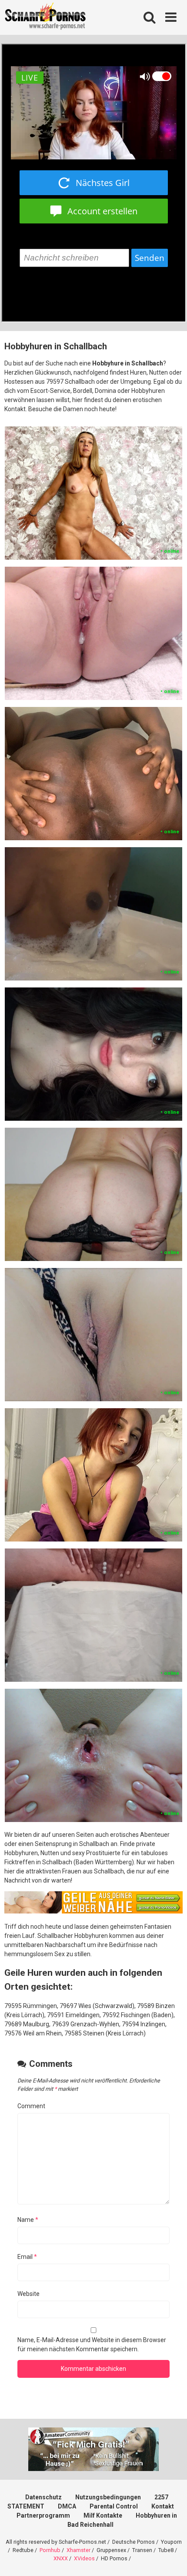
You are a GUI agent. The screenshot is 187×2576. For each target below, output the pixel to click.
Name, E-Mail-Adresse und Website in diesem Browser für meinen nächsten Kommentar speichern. (92, 2344)
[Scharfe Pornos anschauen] (45, 17)
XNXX (61, 2558)
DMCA (67, 2506)
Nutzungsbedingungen (108, 2497)
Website (28, 2294)
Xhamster (78, 2550)
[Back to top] (171, 2558)
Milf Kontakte (103, 2515)
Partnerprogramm (43, 2515)
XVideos (84, 2558)
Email (27, 2257)
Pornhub (50, 2550)
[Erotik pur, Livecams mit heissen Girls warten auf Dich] (93, 1911)
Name (28, 2220)
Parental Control (114, 2506)
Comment (31, 2106)
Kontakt (163, 2506)
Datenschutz (43, 2497)
